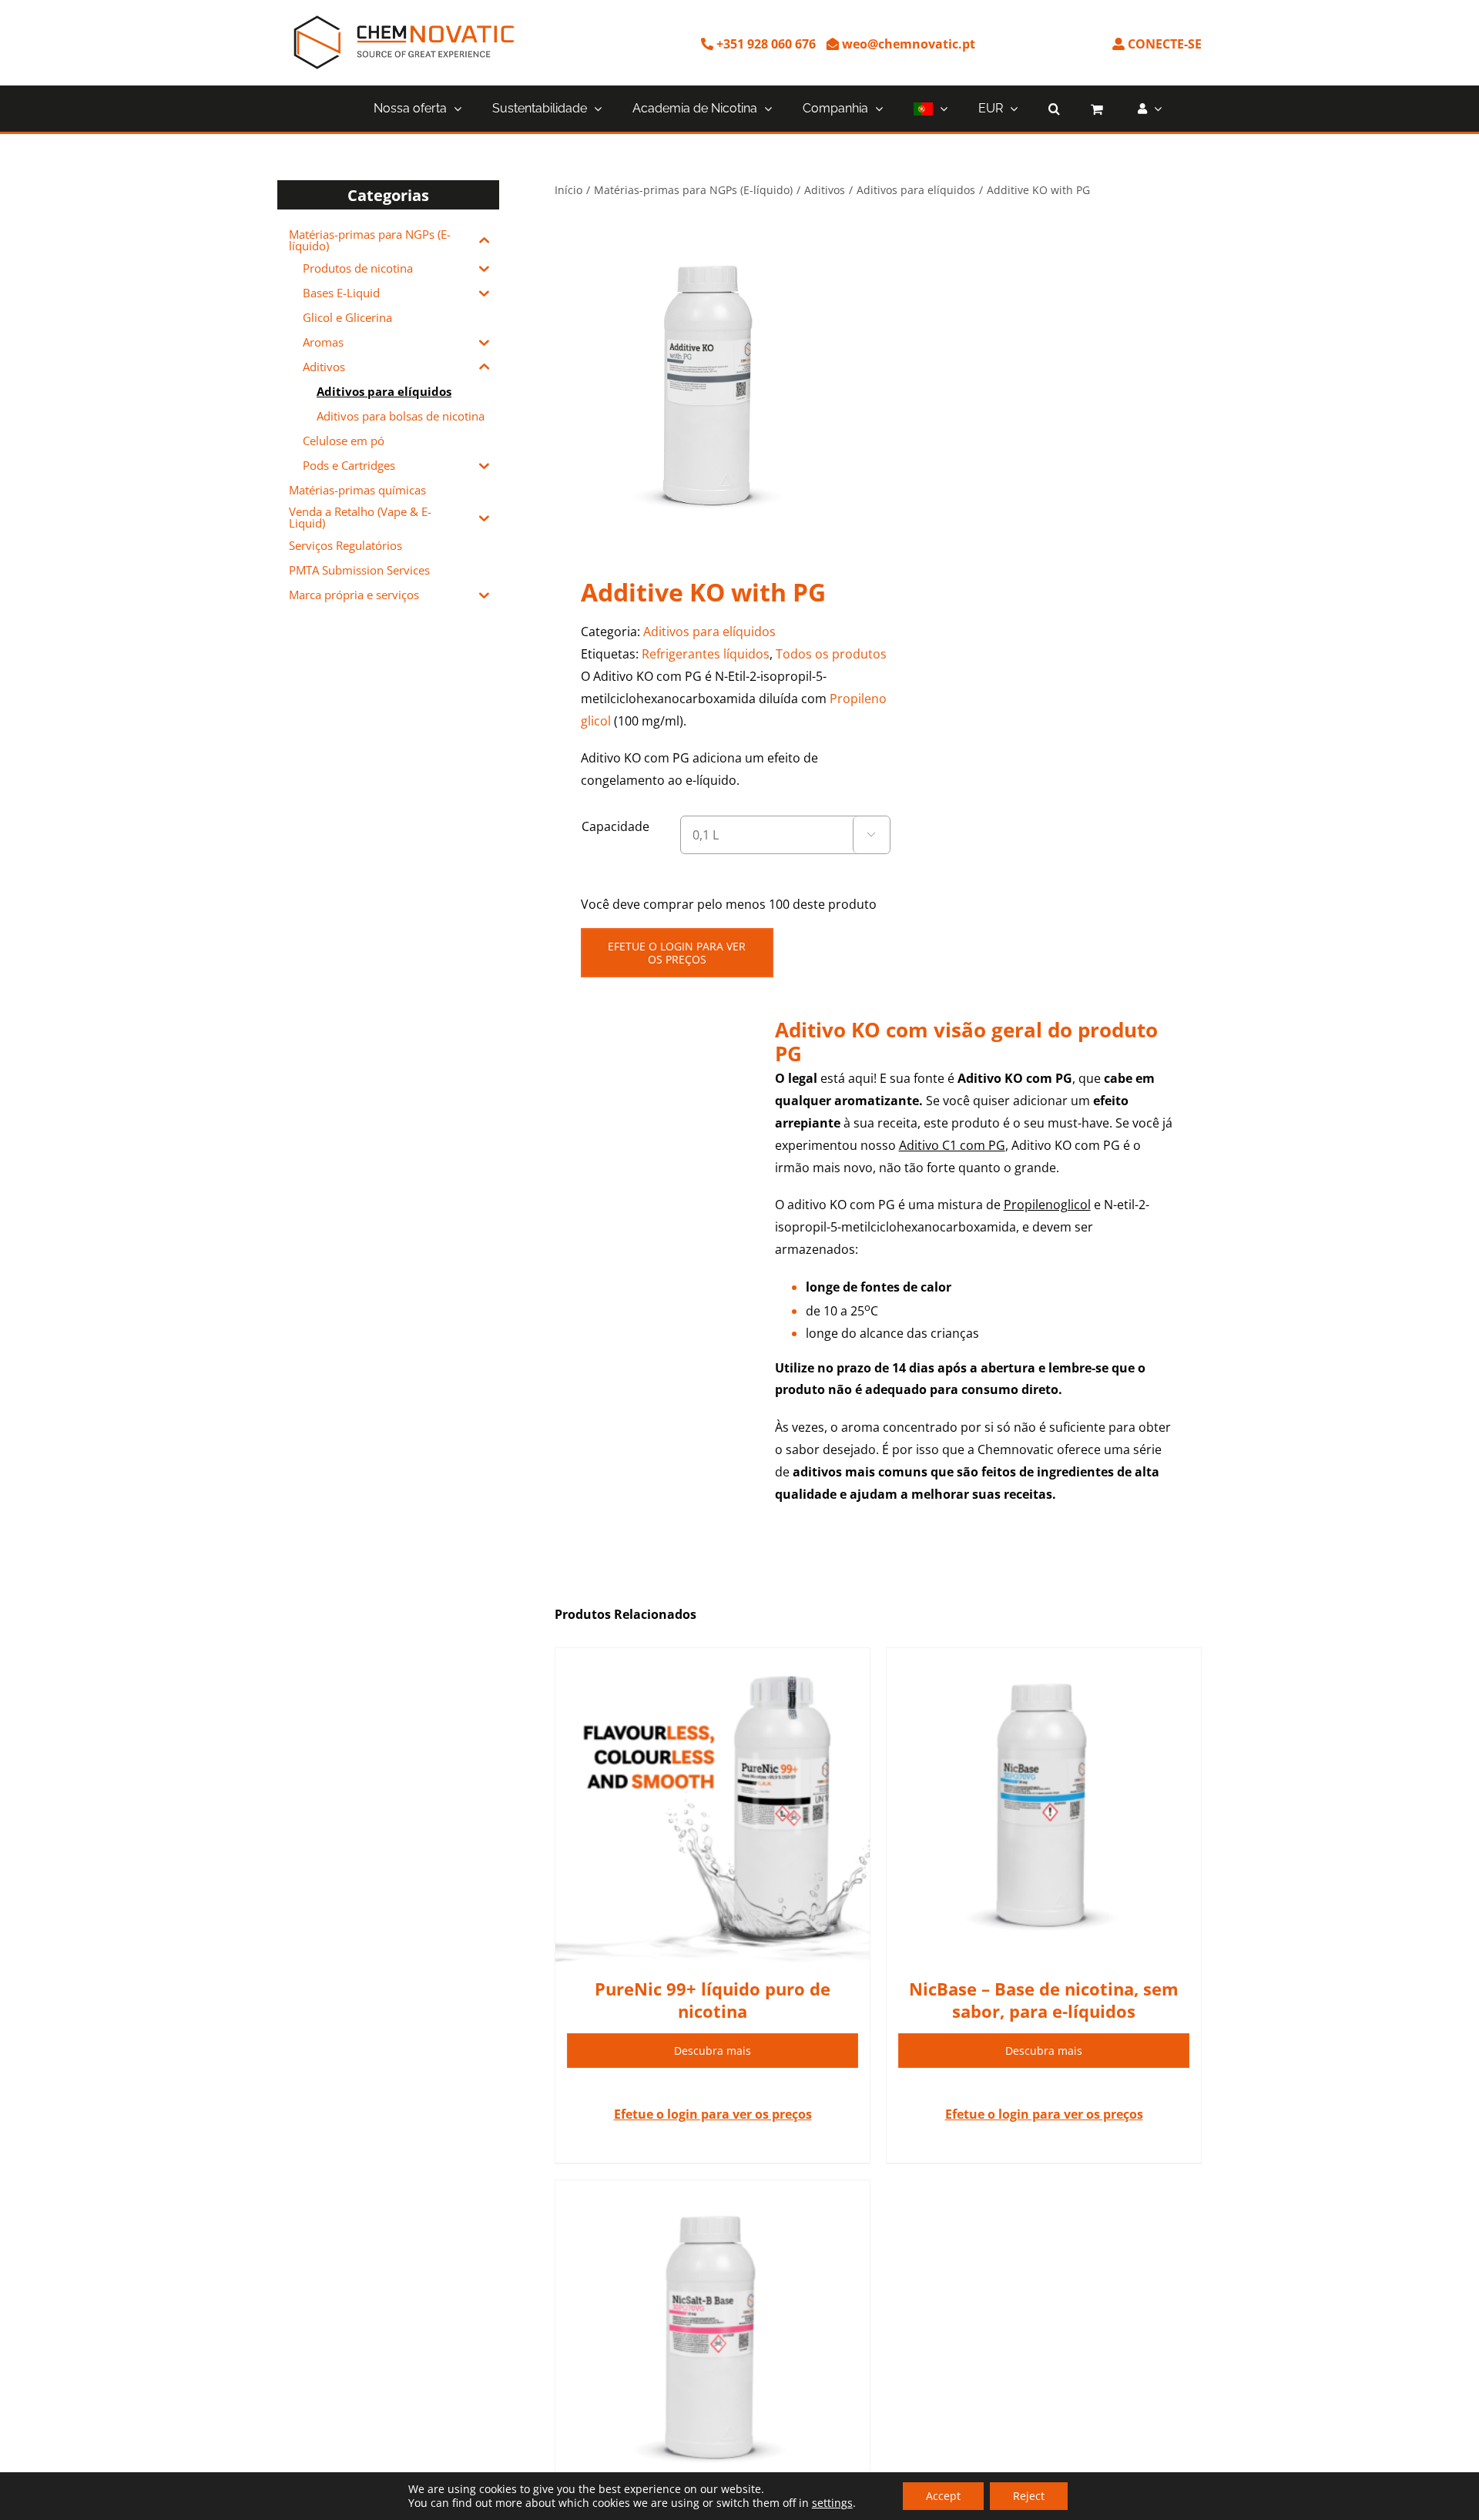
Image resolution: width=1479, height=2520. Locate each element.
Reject (1029, 2496)
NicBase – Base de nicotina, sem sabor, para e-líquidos (1044, 2000)
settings (832, 2503)
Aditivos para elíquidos (709, 632)
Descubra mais (713, 2051)
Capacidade (615, 826)
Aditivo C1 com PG (952, 1145)
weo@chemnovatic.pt (907, 44)
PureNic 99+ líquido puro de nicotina (713, 2000)
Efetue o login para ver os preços (677, 953)
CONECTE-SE (1163, 44)
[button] (1054, 109)
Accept (943, 2496)
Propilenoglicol (1047, 1205)
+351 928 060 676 (765, 44)
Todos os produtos (831, 654)
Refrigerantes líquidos (706, 654)
